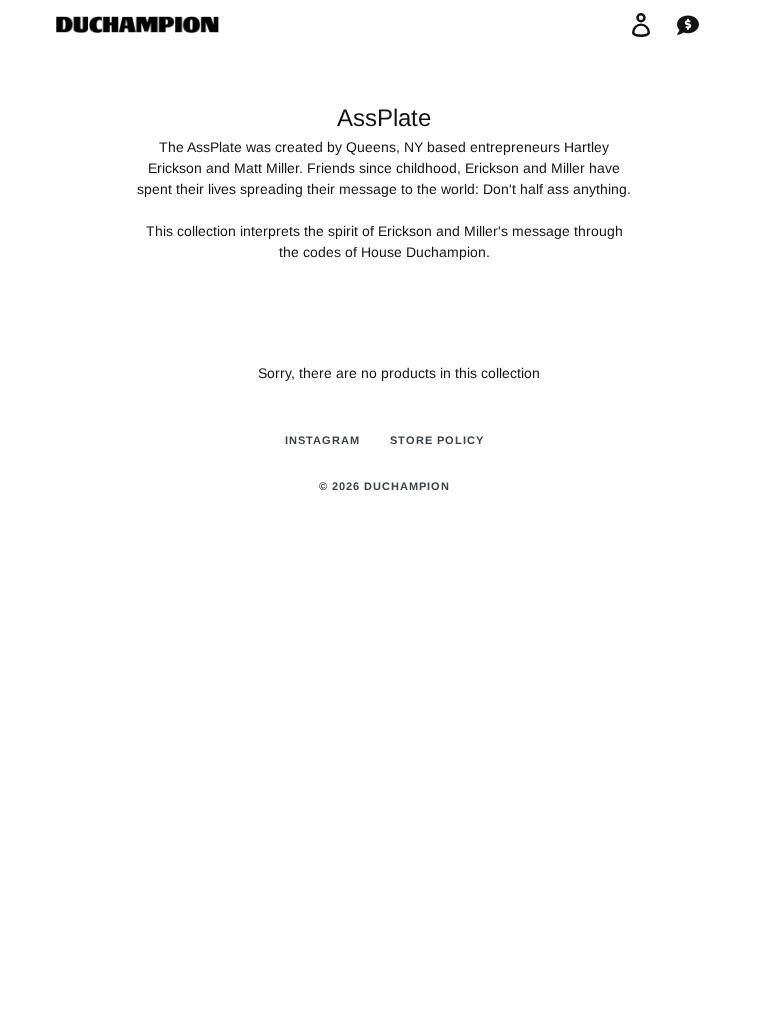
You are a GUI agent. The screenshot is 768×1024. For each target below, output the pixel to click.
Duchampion (407, 486)
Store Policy (437, 440)
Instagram (322, 440)
